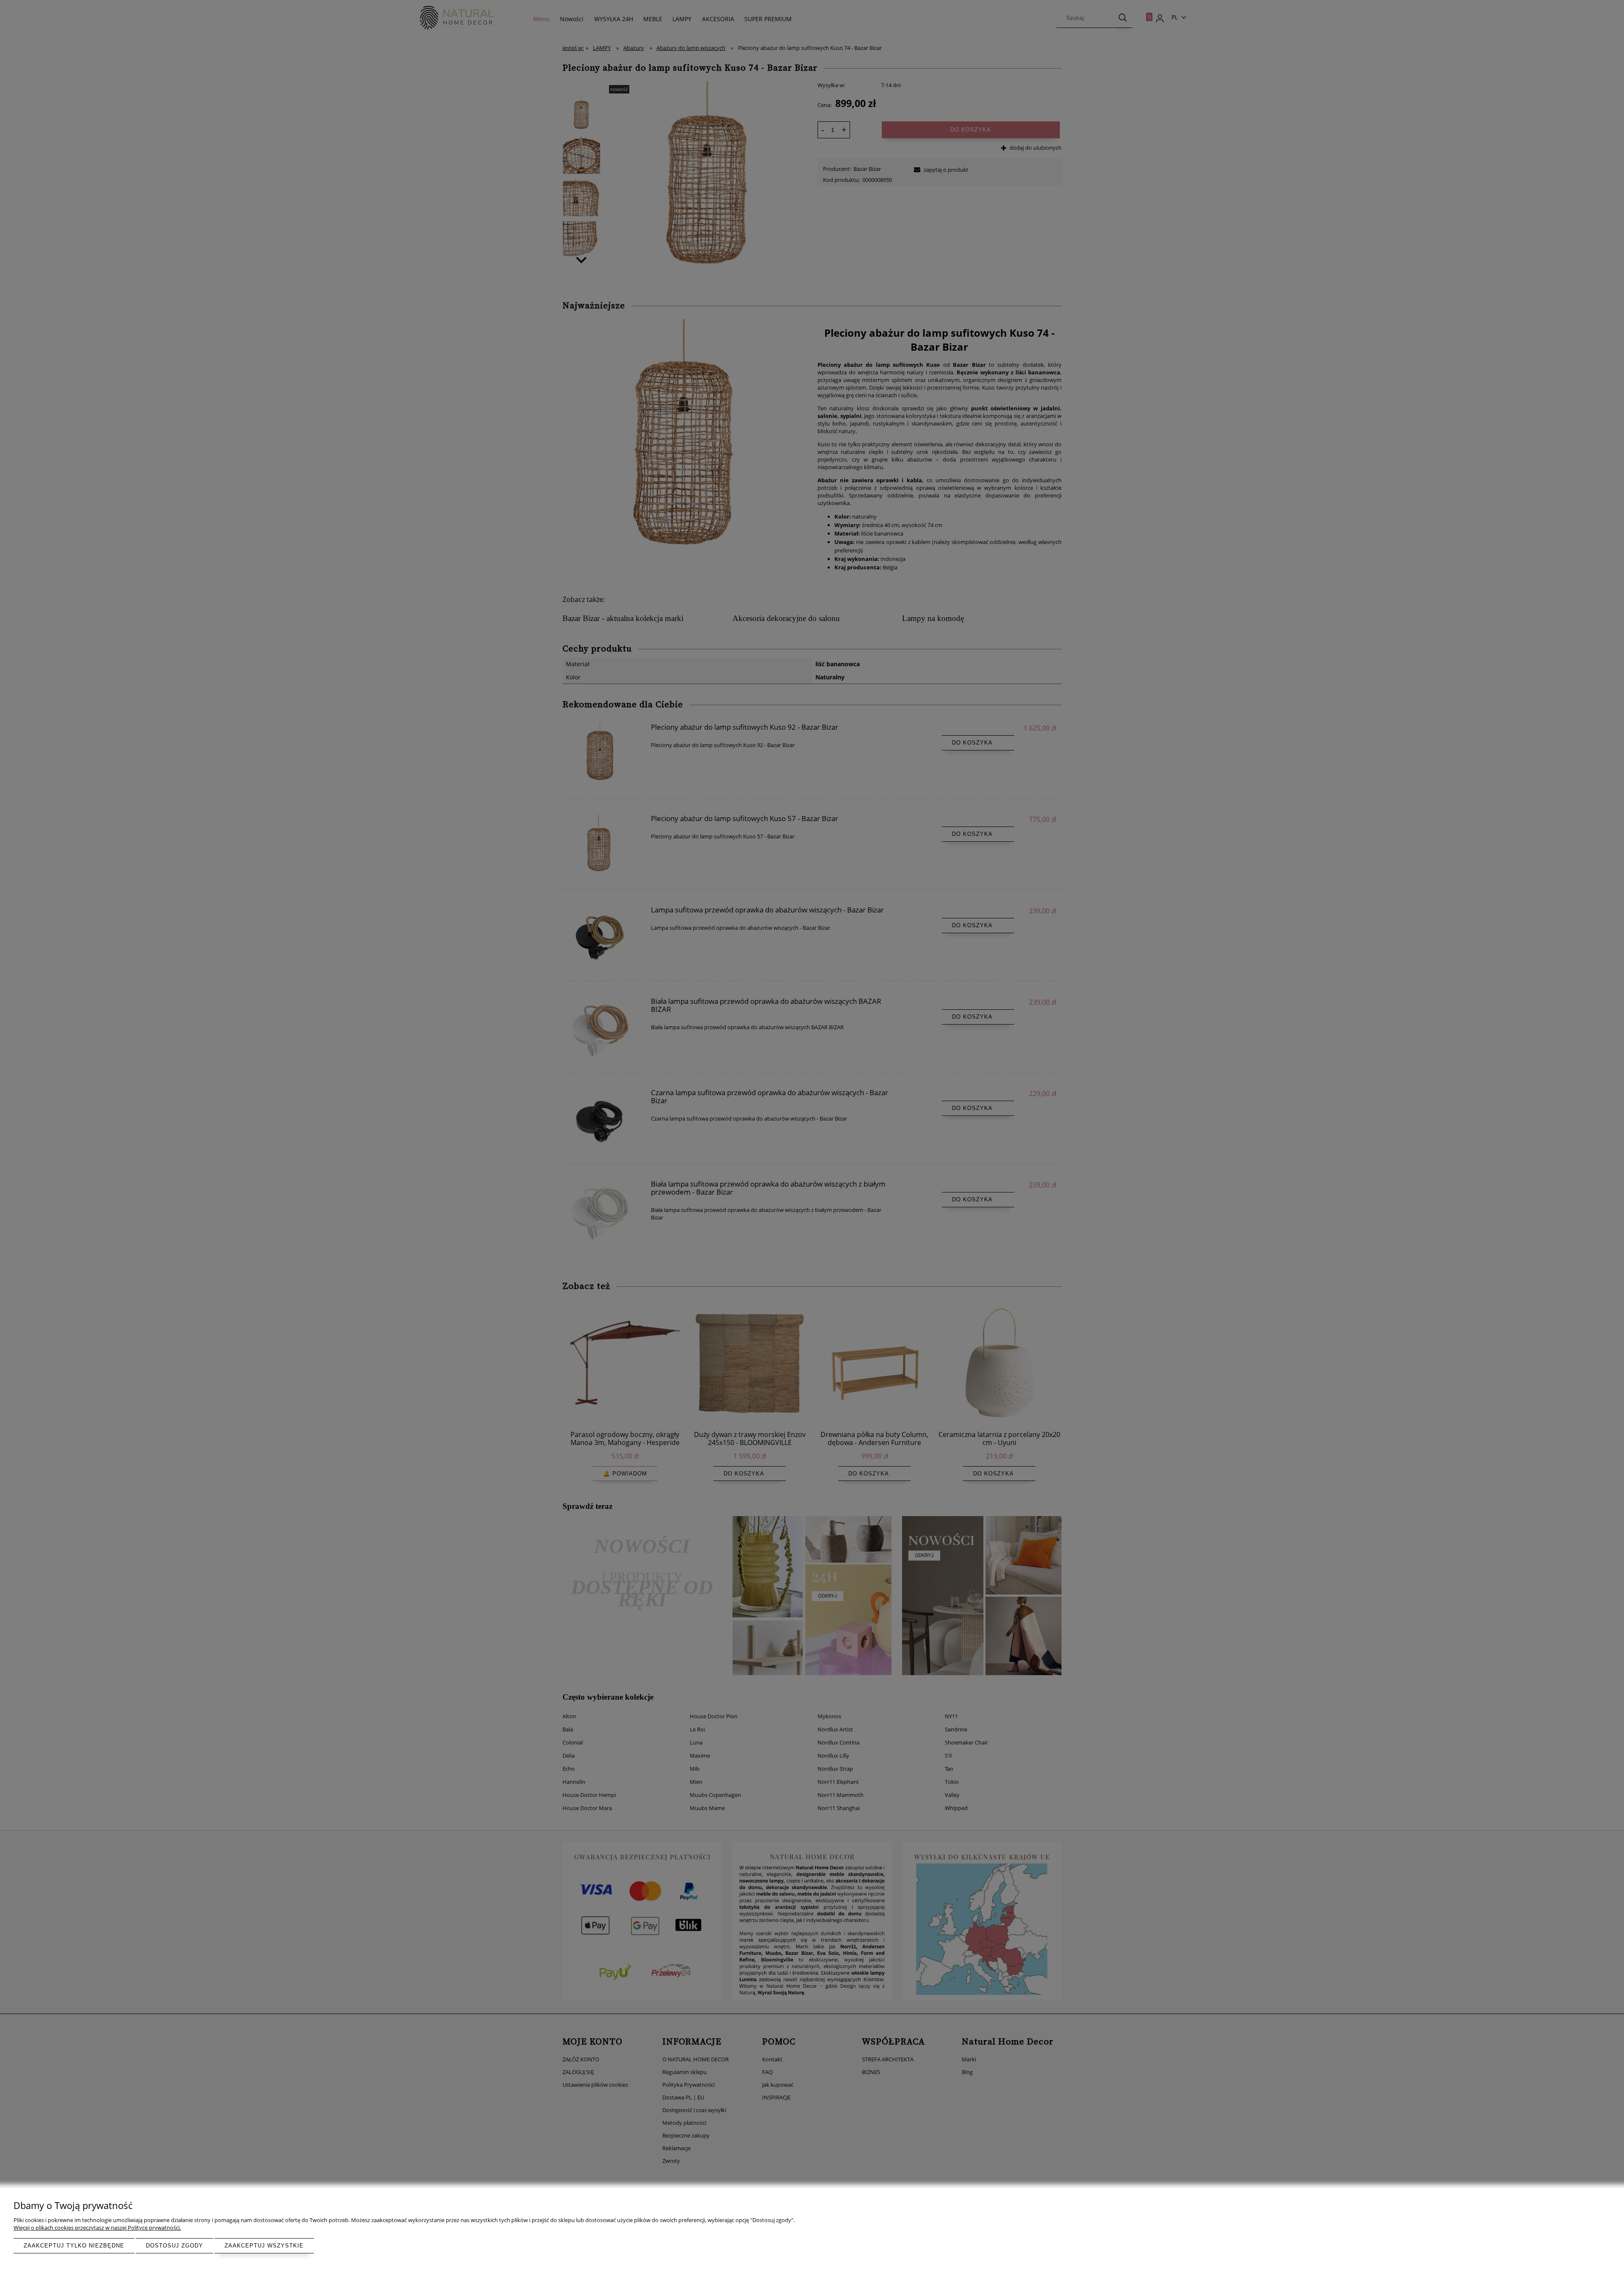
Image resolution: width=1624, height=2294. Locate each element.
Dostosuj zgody (174, 2246)
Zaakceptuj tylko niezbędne (74, 2246)
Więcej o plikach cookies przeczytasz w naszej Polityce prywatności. (97, 2228)
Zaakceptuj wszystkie (264, 2246)
